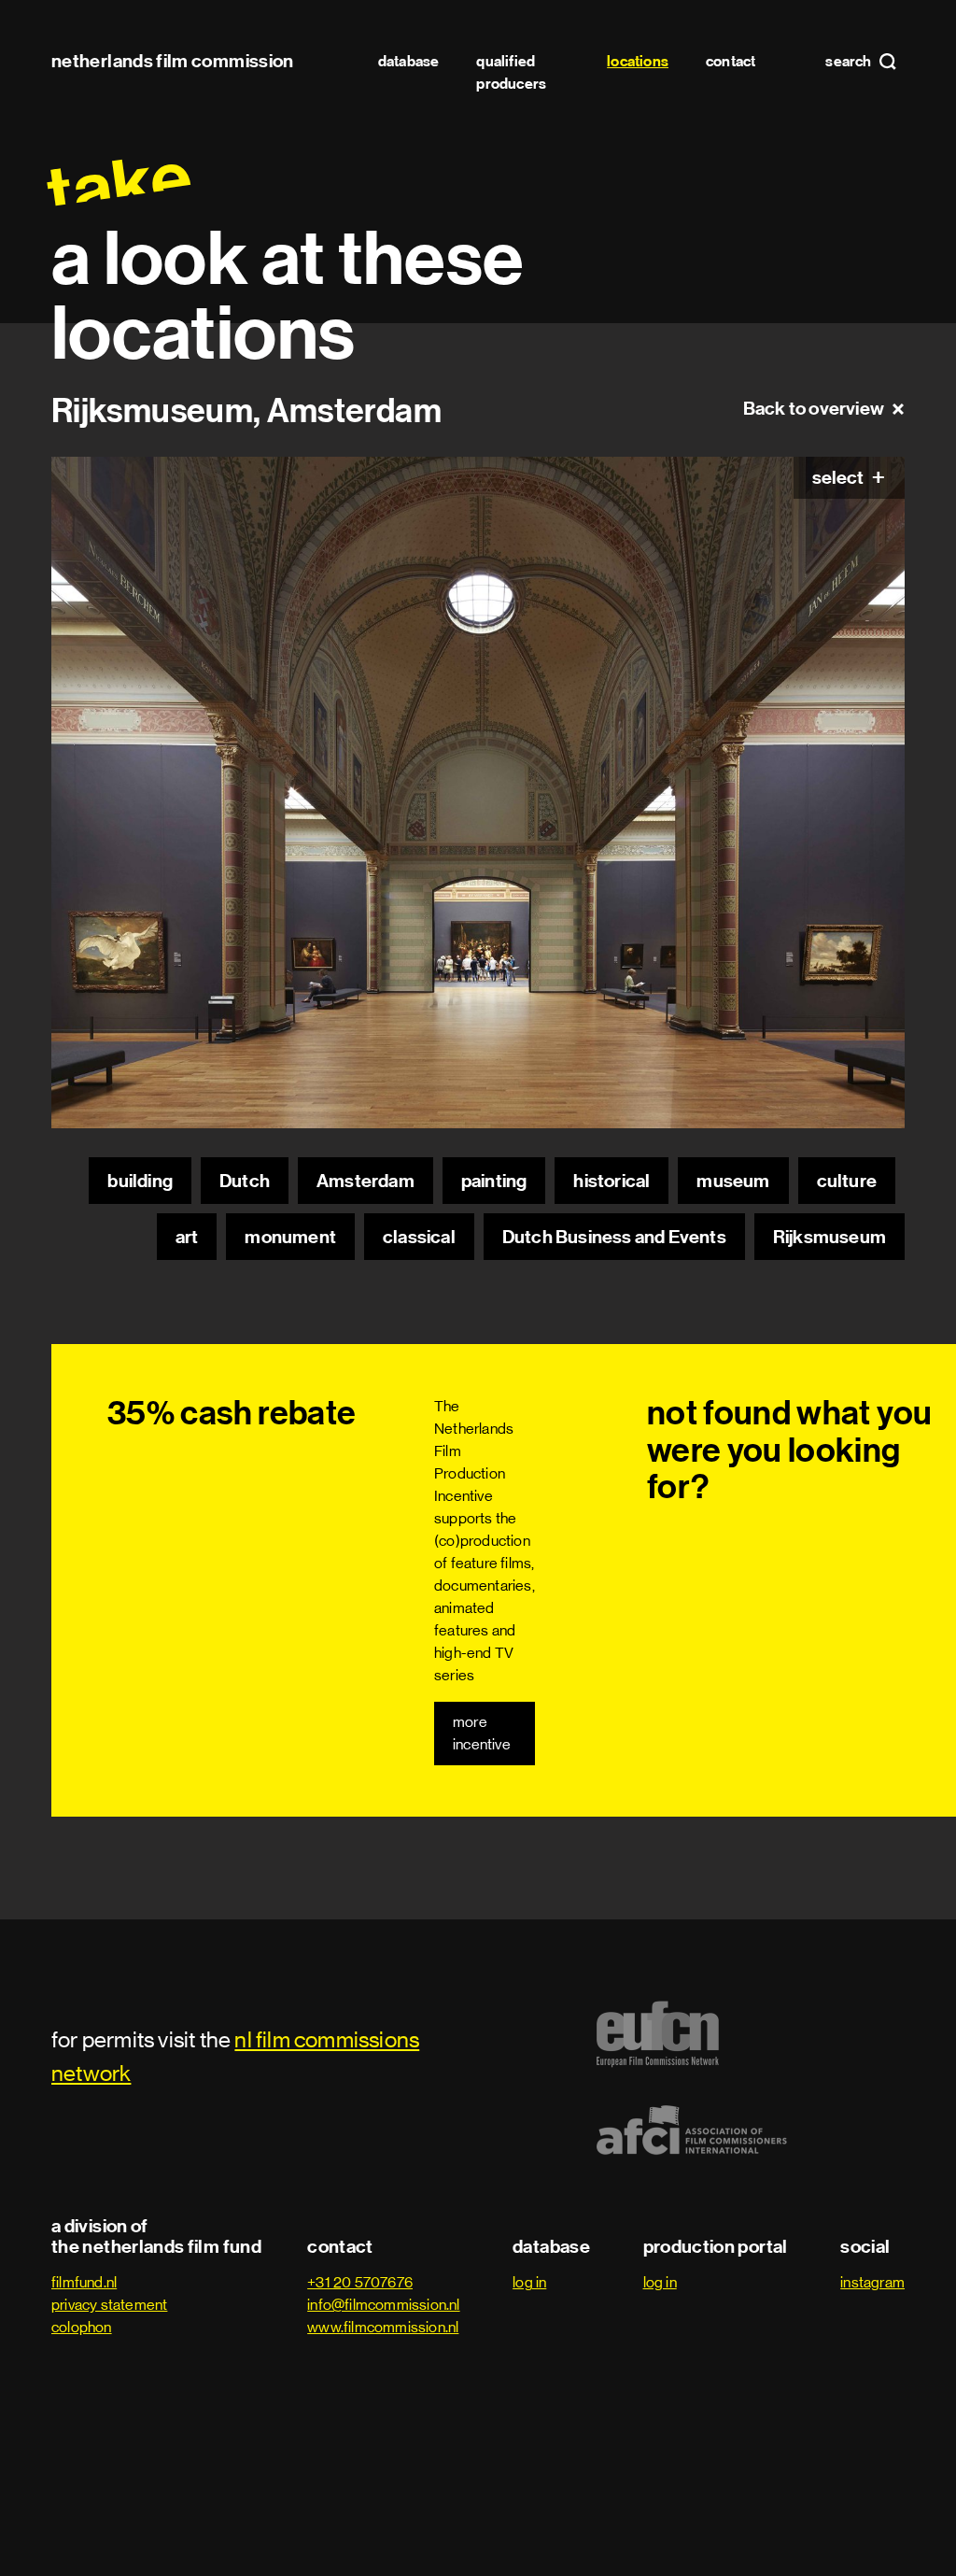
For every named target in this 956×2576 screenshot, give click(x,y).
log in (529, 2282)
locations (638, 61)
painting (494, 1181)
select (839, 477)
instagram (872, 2282)
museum (733, 1181)
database (409, 61)
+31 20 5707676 (360, 2282)
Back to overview (814, 408)
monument (290, 1237)
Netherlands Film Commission (173, 61)
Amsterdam (366, 1181)
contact (731, 61)
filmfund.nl (84, 2282)
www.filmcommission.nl (383, 2327)
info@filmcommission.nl (383, 2305)
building (140, 1181)
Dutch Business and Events (614, 1237)
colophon (82, 2327)
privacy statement (109, 2305)
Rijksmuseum (829, 1237)
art (187, 1237)
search (850, 62)
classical (419, 1237)
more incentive (482, 1733)
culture (847, 1181)
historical (612, 1181)
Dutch (245, 1181)
